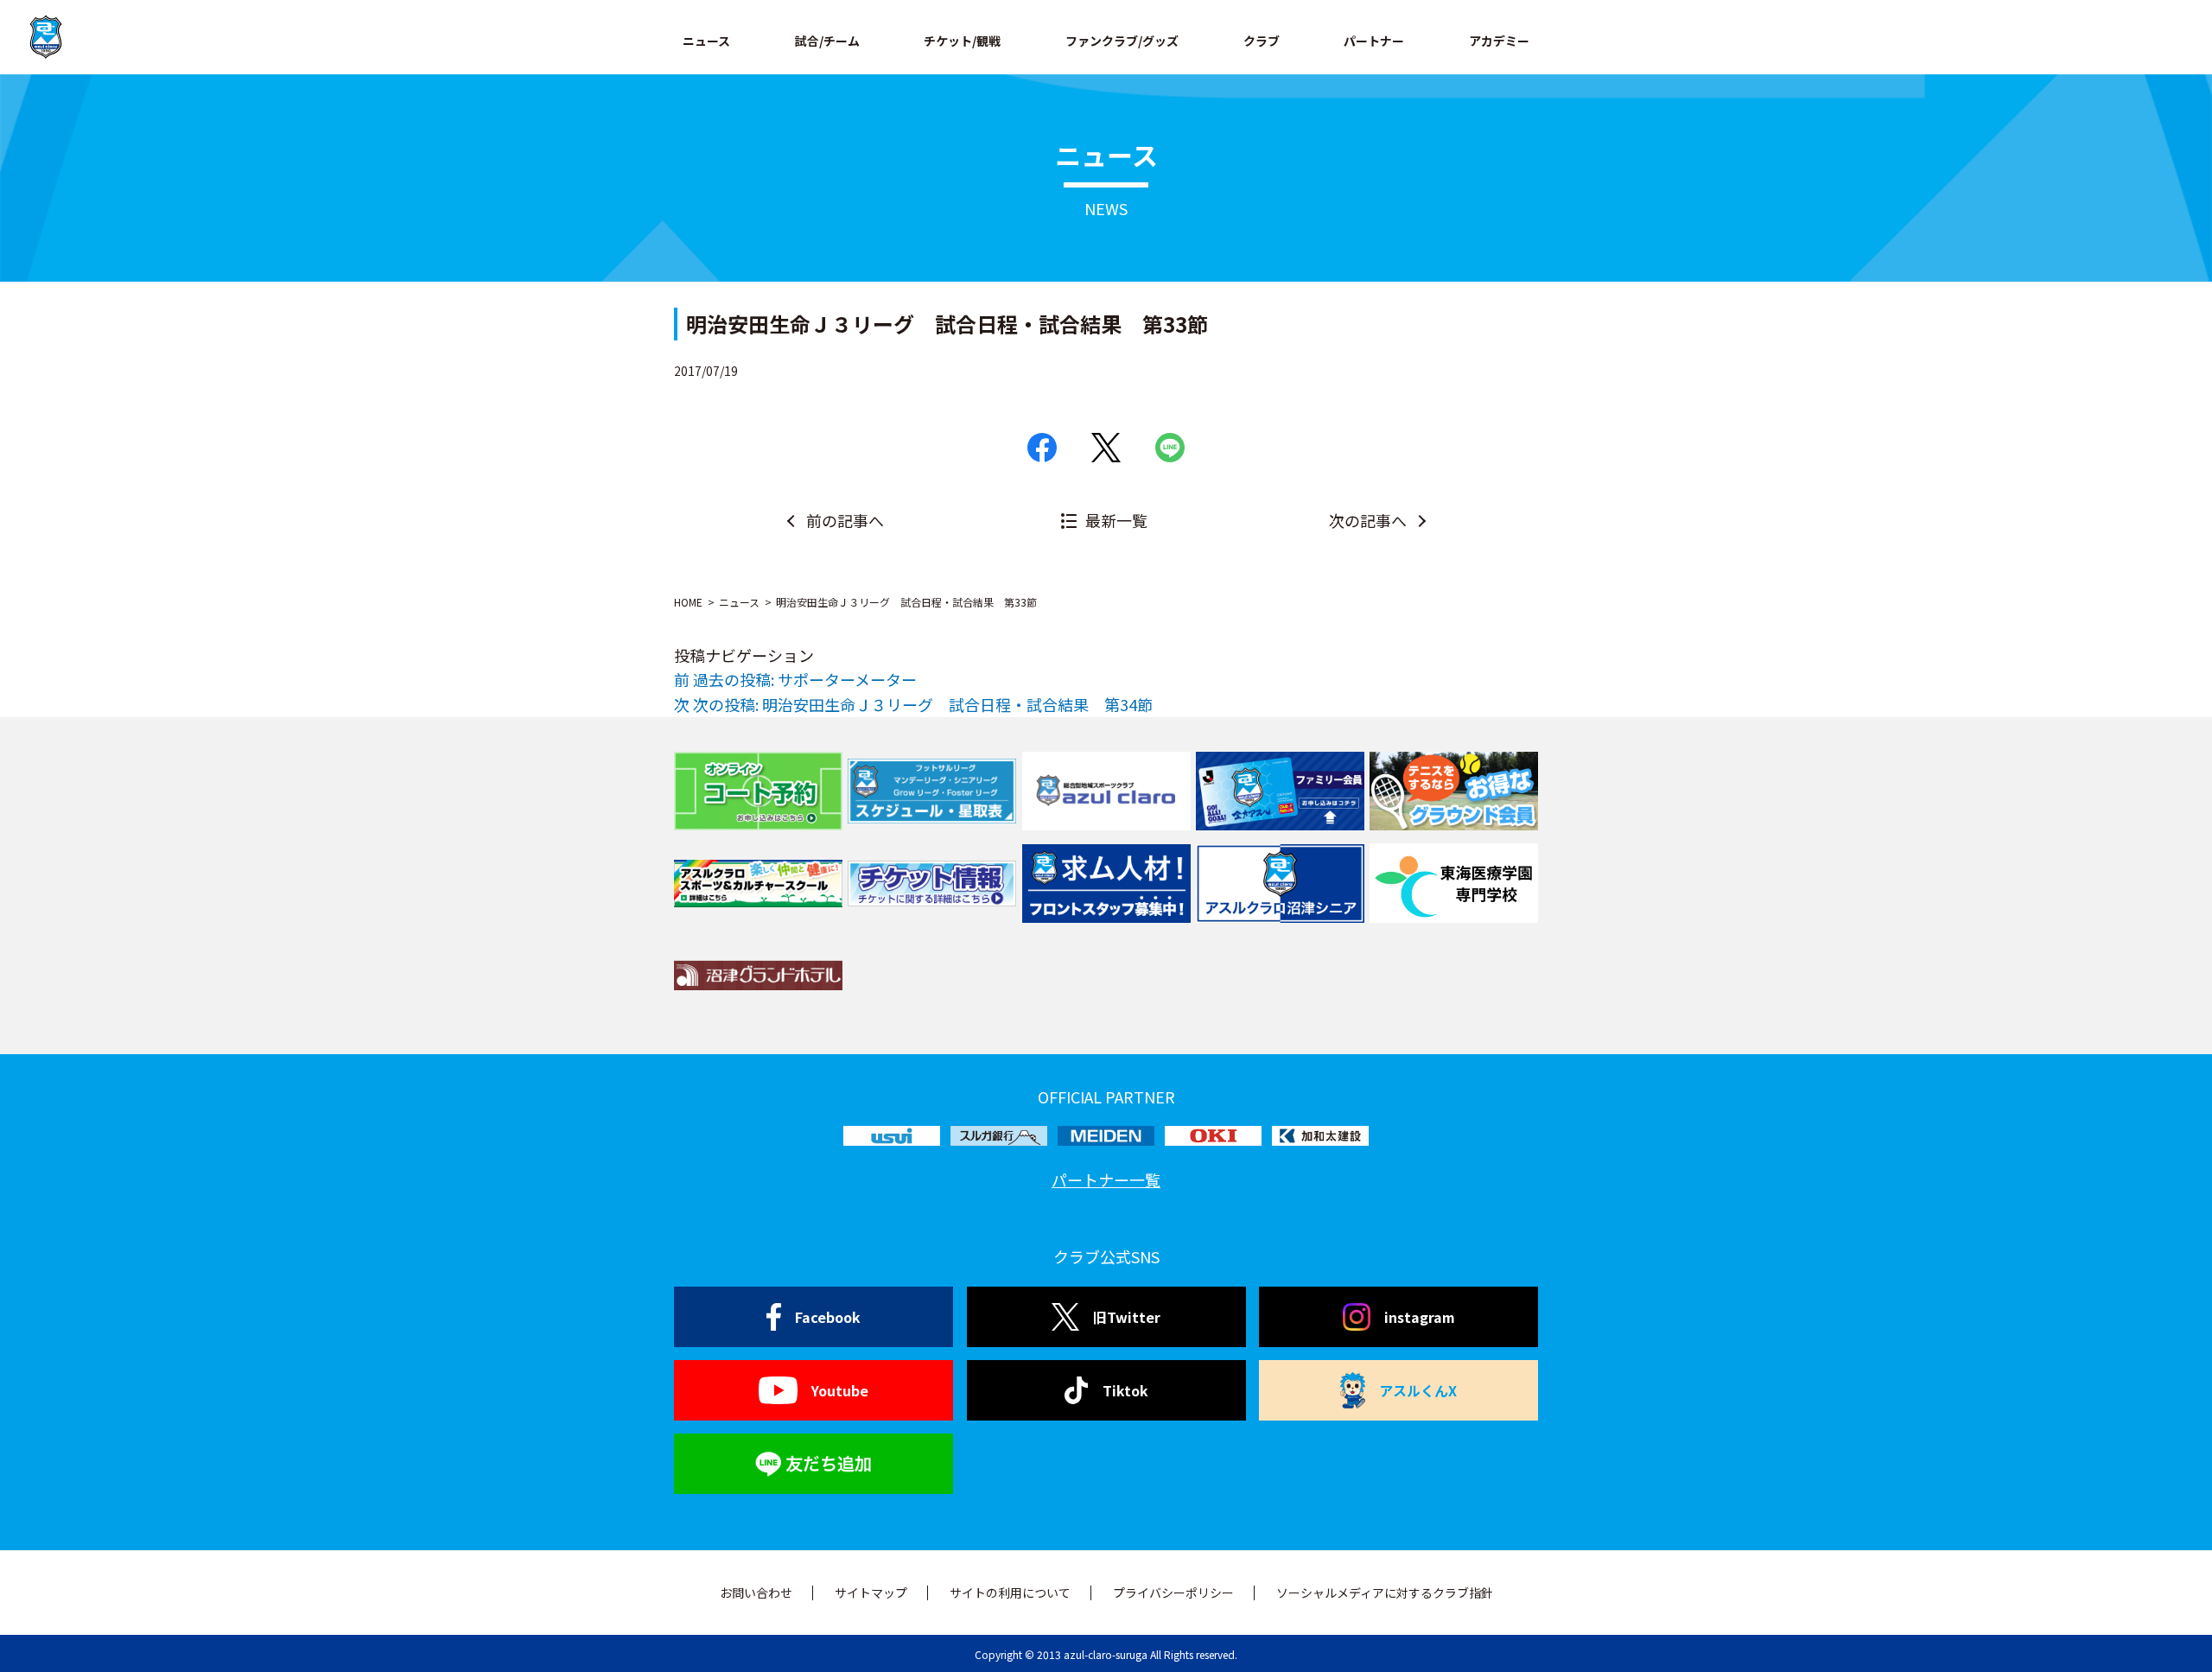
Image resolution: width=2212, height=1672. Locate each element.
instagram (1420, 1317)
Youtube (840, 1390)
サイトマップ (871, 1593)
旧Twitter (1127, 1317)
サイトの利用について (1010, 1593)
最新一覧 (1116, 520)
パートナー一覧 (1106, 1179)
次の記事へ (1368, 520)
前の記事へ (845, 520)
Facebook (828, 1317)
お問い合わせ (756, 1593)
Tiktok (1125, 1390)
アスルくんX (1418, 1390)
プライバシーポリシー (1173, 1593)
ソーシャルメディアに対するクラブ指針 (1385, 1593)
